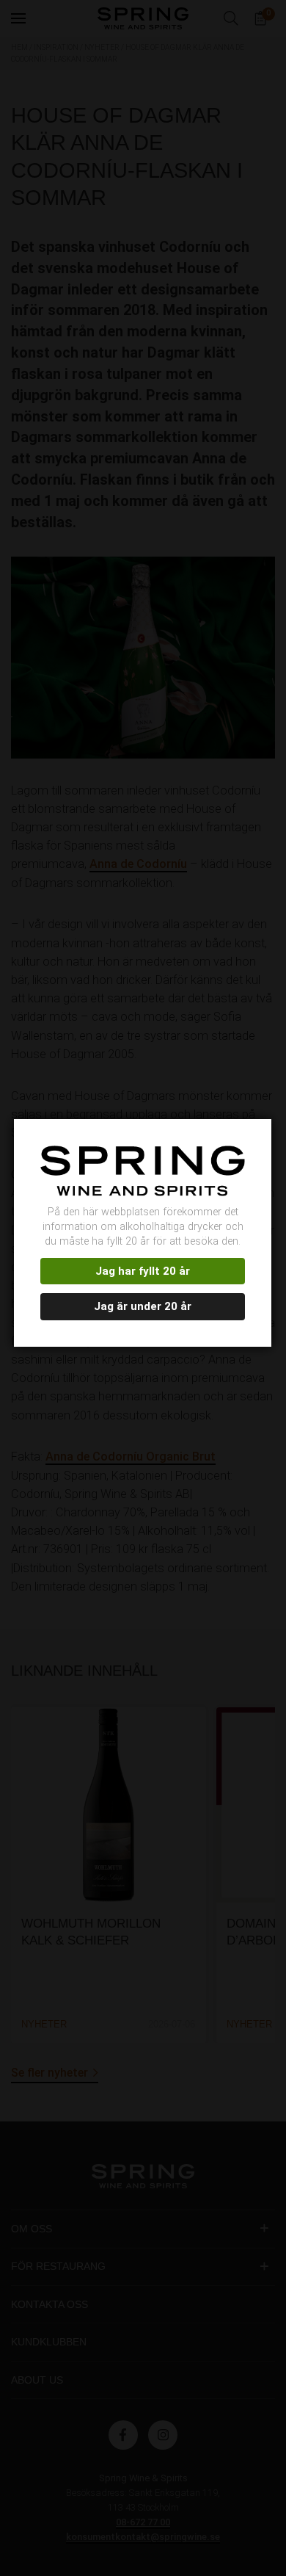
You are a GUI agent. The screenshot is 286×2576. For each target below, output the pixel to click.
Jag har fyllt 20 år (143, 1271)
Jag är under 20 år (143, 1306)
